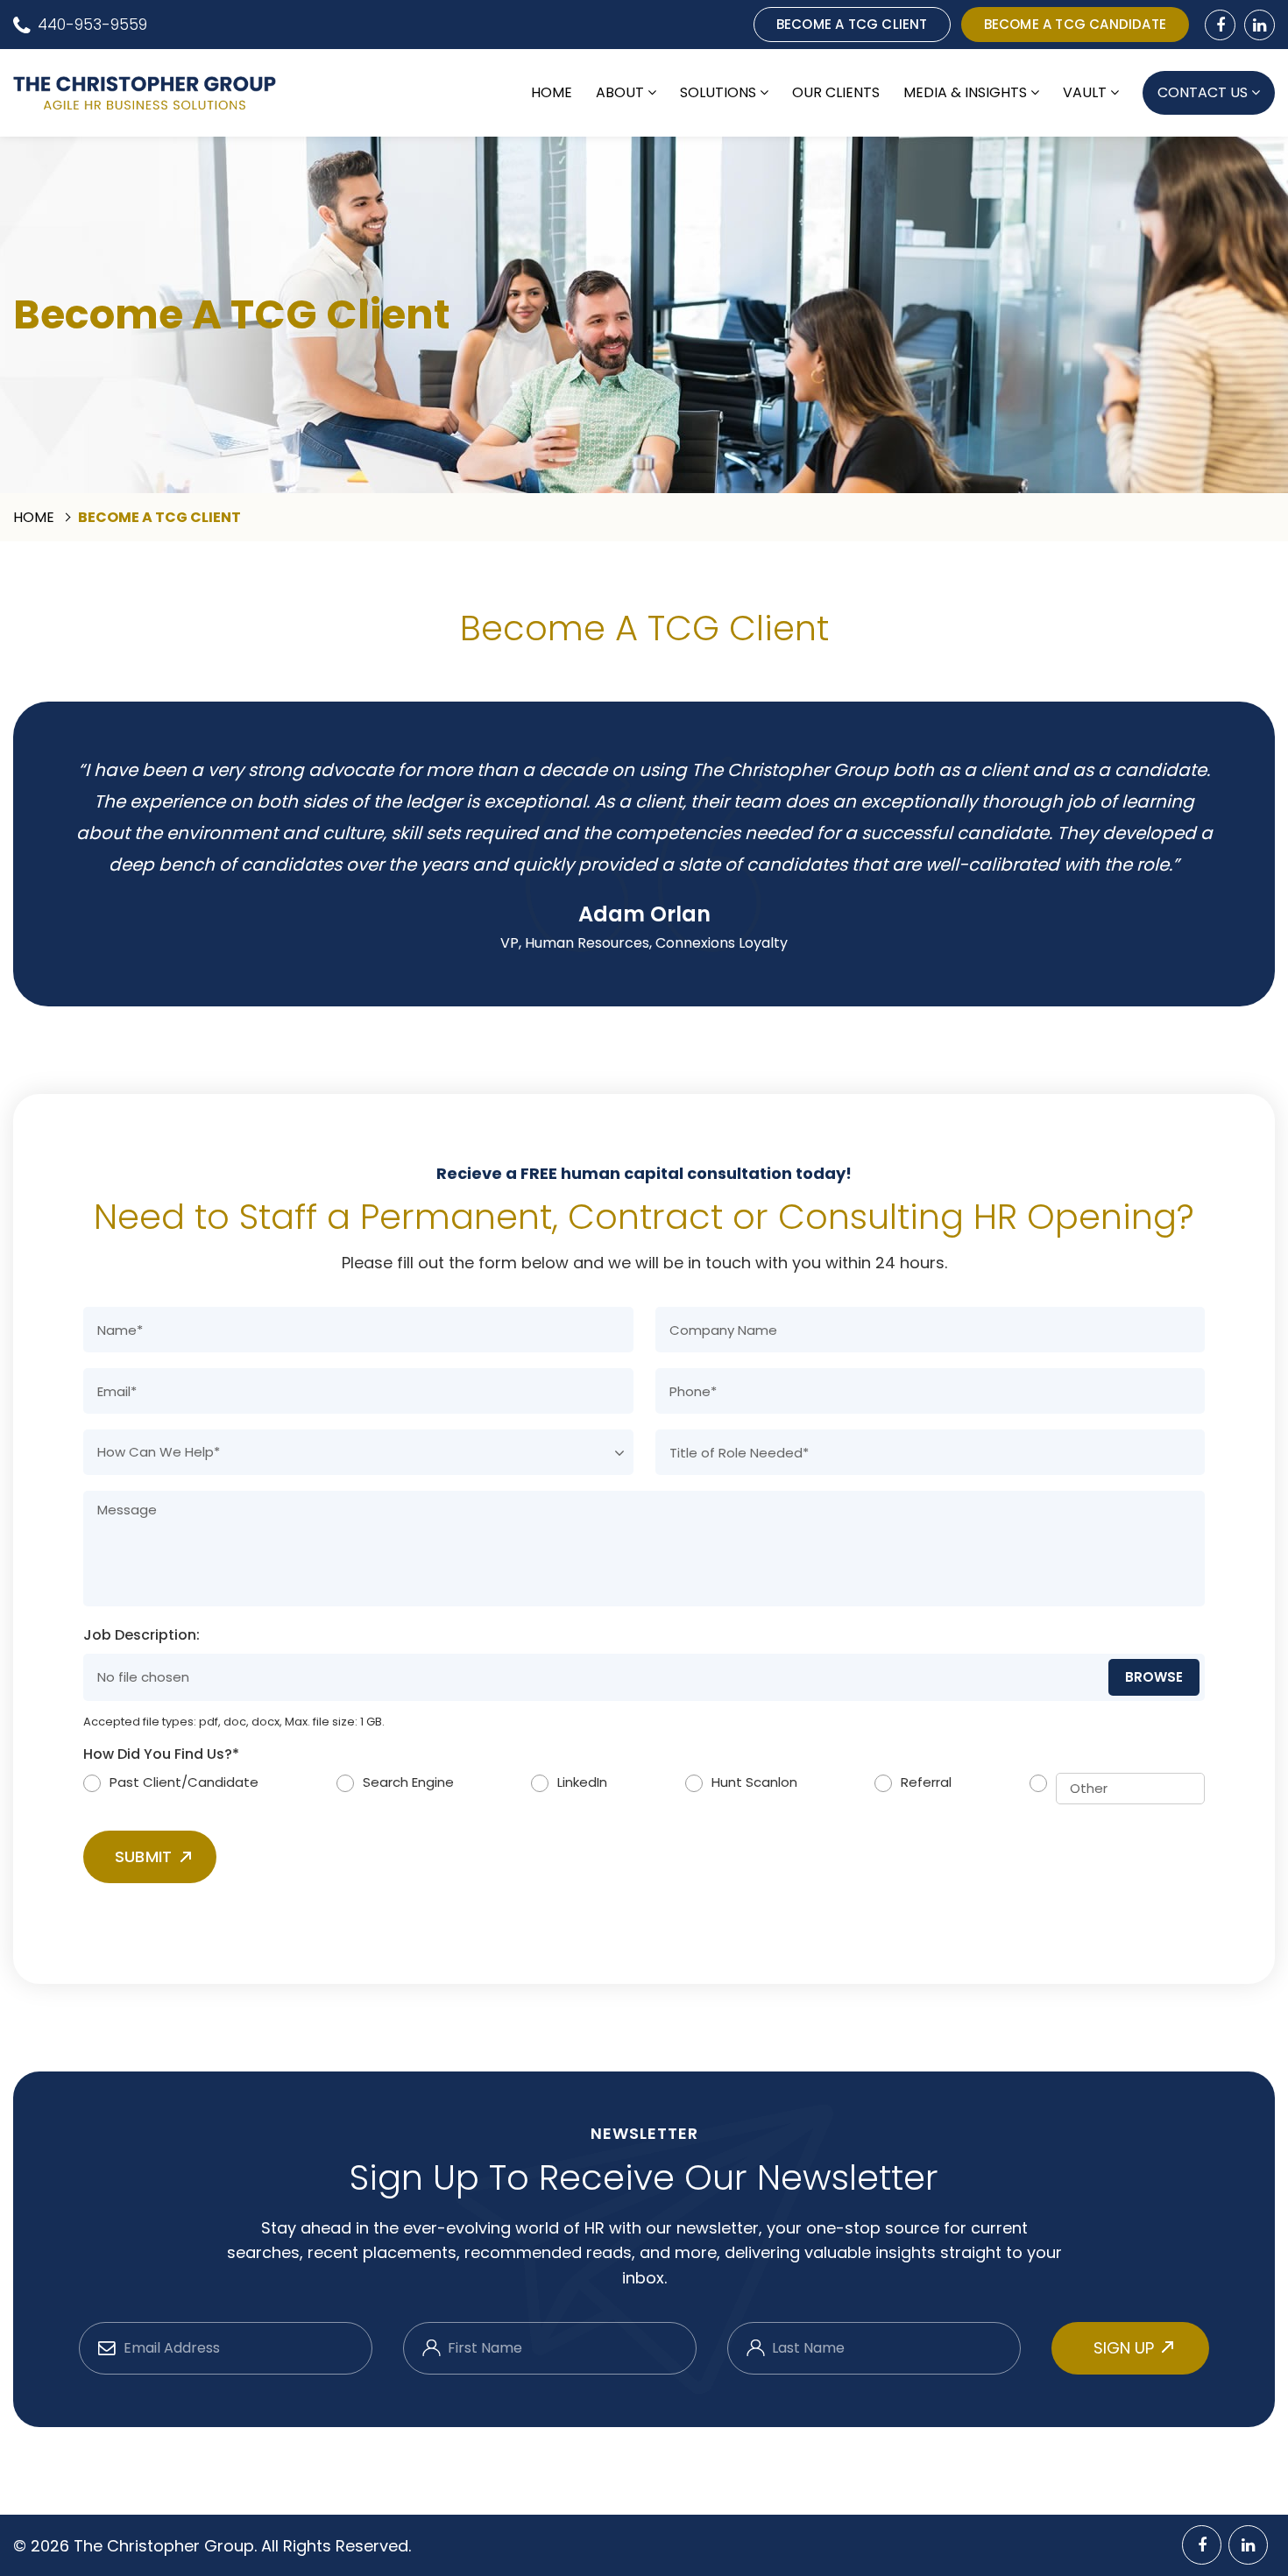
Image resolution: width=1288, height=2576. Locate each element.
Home (552, 93)
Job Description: (142, 1636)
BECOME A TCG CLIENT (852, 24)
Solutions (718, 93)
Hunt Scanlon (754, 1782)
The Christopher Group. (167, 2546)
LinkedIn (582, 1782)
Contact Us (1203, 92)
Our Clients (836, 93)
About (620, 93)
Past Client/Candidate (184, 1782)
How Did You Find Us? (161, 1755)
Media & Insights (965, 93)
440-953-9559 (92, 25)
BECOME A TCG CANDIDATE (1075, 24)
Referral (926, 1782)
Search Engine (408, 1782)
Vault (1085, 93)
